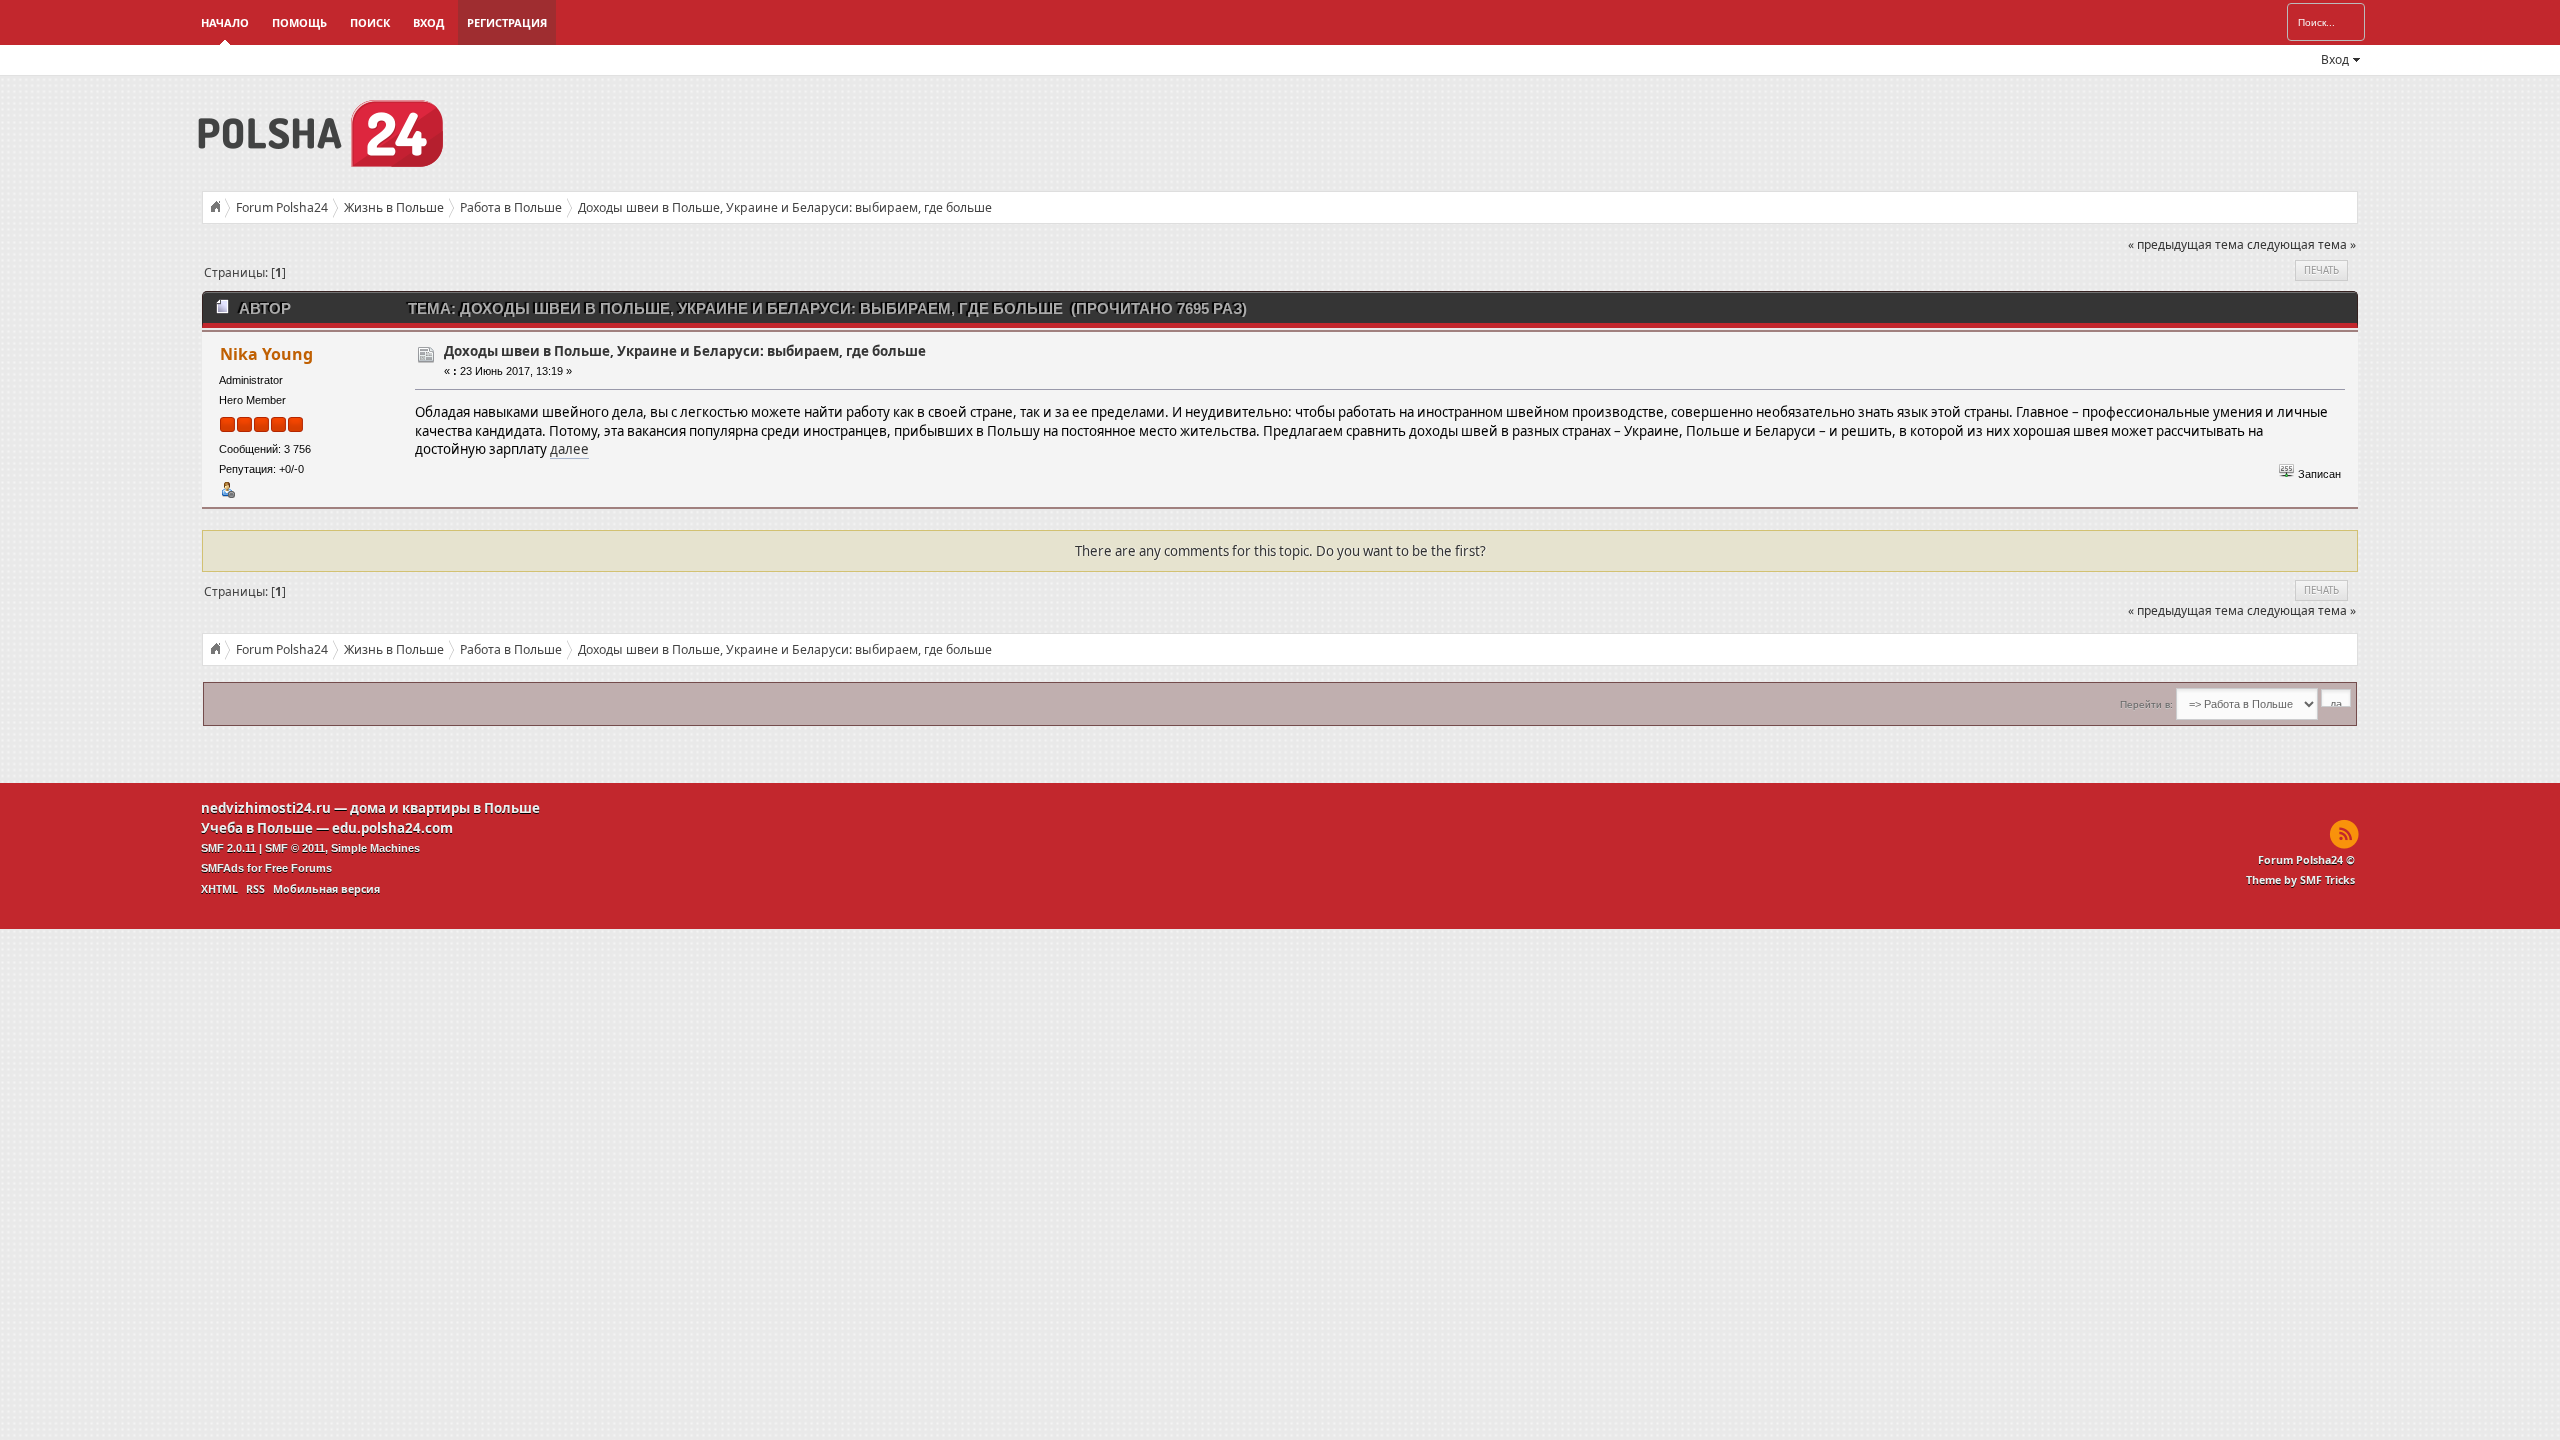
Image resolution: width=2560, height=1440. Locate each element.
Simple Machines (375, 848)
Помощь (299, 22)
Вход (428, 22)
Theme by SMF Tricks (2300, 880)
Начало (225, 22)
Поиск (370, 22)
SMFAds (222, 868)
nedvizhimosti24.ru (266, 808)
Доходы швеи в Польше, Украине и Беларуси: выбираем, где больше (685, 351)
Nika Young (266, 354)
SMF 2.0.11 (228, 848)
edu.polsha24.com (392, 828)
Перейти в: (2146, 704)
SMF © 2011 (295, 848)
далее (569, 449)
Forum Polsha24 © (2306, 860)
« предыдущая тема (2186, 244)
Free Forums (298, 868)
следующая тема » (2301, 244)
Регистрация (507, 22)
